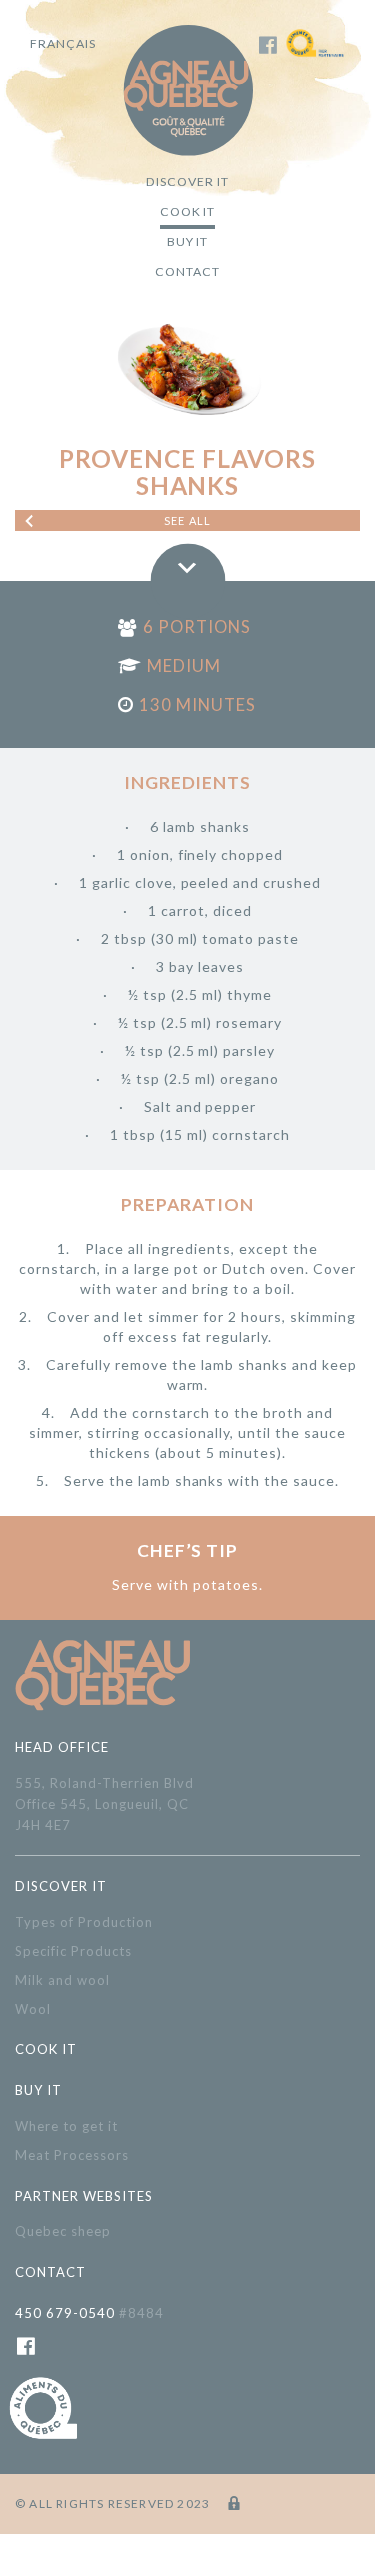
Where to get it (66, 2126)
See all (187, 520)
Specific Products (73, 1951)
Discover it (187, 181)
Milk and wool (62, 1980)
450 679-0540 (89, 2313)
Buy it (188, 241)
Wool (33, 2009)
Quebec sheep (63, 2231)
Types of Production (84, 1922)
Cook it (188, 211)
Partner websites (84, 2196)
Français (63, 43)
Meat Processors (72, 2155)
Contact (187, 271)
